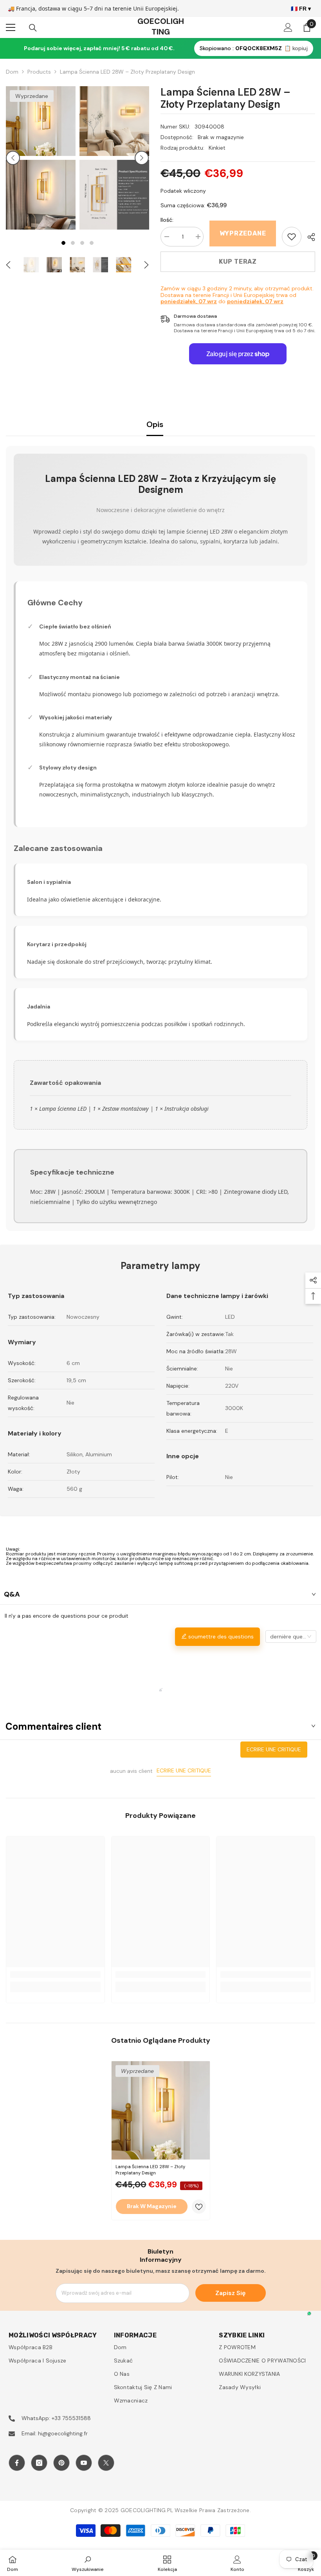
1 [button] (63, 243)
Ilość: (167, 220)
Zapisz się (230, 2293)
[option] (41, 158)
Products (39, 72)
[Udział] (308, 237)
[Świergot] (106, 2463)
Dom (12, 72)
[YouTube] (84, 2463)
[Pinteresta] (61, 2463)
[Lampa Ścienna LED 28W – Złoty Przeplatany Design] (161, 2110)
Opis (155, 424)
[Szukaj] (33, 28)
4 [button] (92, 243)
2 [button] (73, 243)
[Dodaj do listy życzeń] (199, 2207)
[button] (13, 158)
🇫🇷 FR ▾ (301, 9)
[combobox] (291, 1636)
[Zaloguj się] (288, 27)
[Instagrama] (39, 2463)
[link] (292, 237)
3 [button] (82, 243)
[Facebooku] (17, 2463)
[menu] (11, 27)
